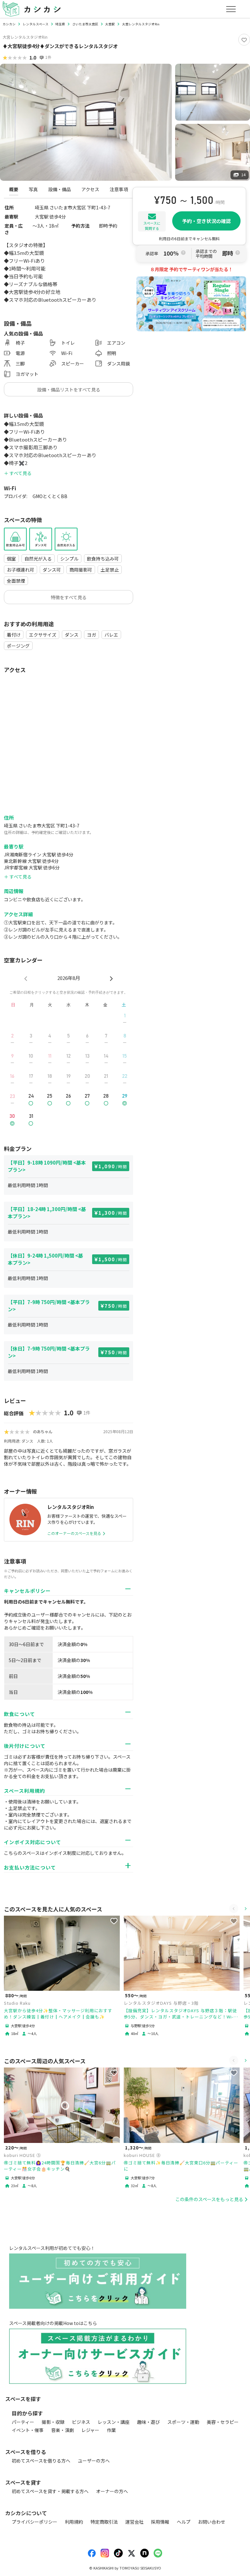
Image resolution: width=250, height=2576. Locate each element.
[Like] (244, 40)
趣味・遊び (148, 2422)
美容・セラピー (223, 2422)
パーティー (23, 2422)
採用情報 (160, 2522)
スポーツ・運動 (183, 2422)
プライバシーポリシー (35, 2522)
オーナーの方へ (112, 2491)
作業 (111, 2430)
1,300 (113, 1213)
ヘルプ (184, 2522)
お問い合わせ (212, 2522)
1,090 (113, 1166)
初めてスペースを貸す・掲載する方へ (50, 2491)
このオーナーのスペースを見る (74, 1533)
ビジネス (81, 2422)
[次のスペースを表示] (245, 1909)
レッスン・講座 (114, 2422)
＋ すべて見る (18, 473)
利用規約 (74, 2522)
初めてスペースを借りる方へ (41, 2461)
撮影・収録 (53, 2422)
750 (116, 1306)
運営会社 (134, 2522)
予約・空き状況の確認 (206, 221)
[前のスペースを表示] (234, 1909)
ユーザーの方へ (94, 2461)
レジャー (90, 2430)
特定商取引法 (104, 2522)
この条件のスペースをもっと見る (209, 2199)
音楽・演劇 (62, 2430)
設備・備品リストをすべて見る (69, 390)
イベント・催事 (28, 2430)
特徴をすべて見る (69, 597)
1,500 (113, 1259)
